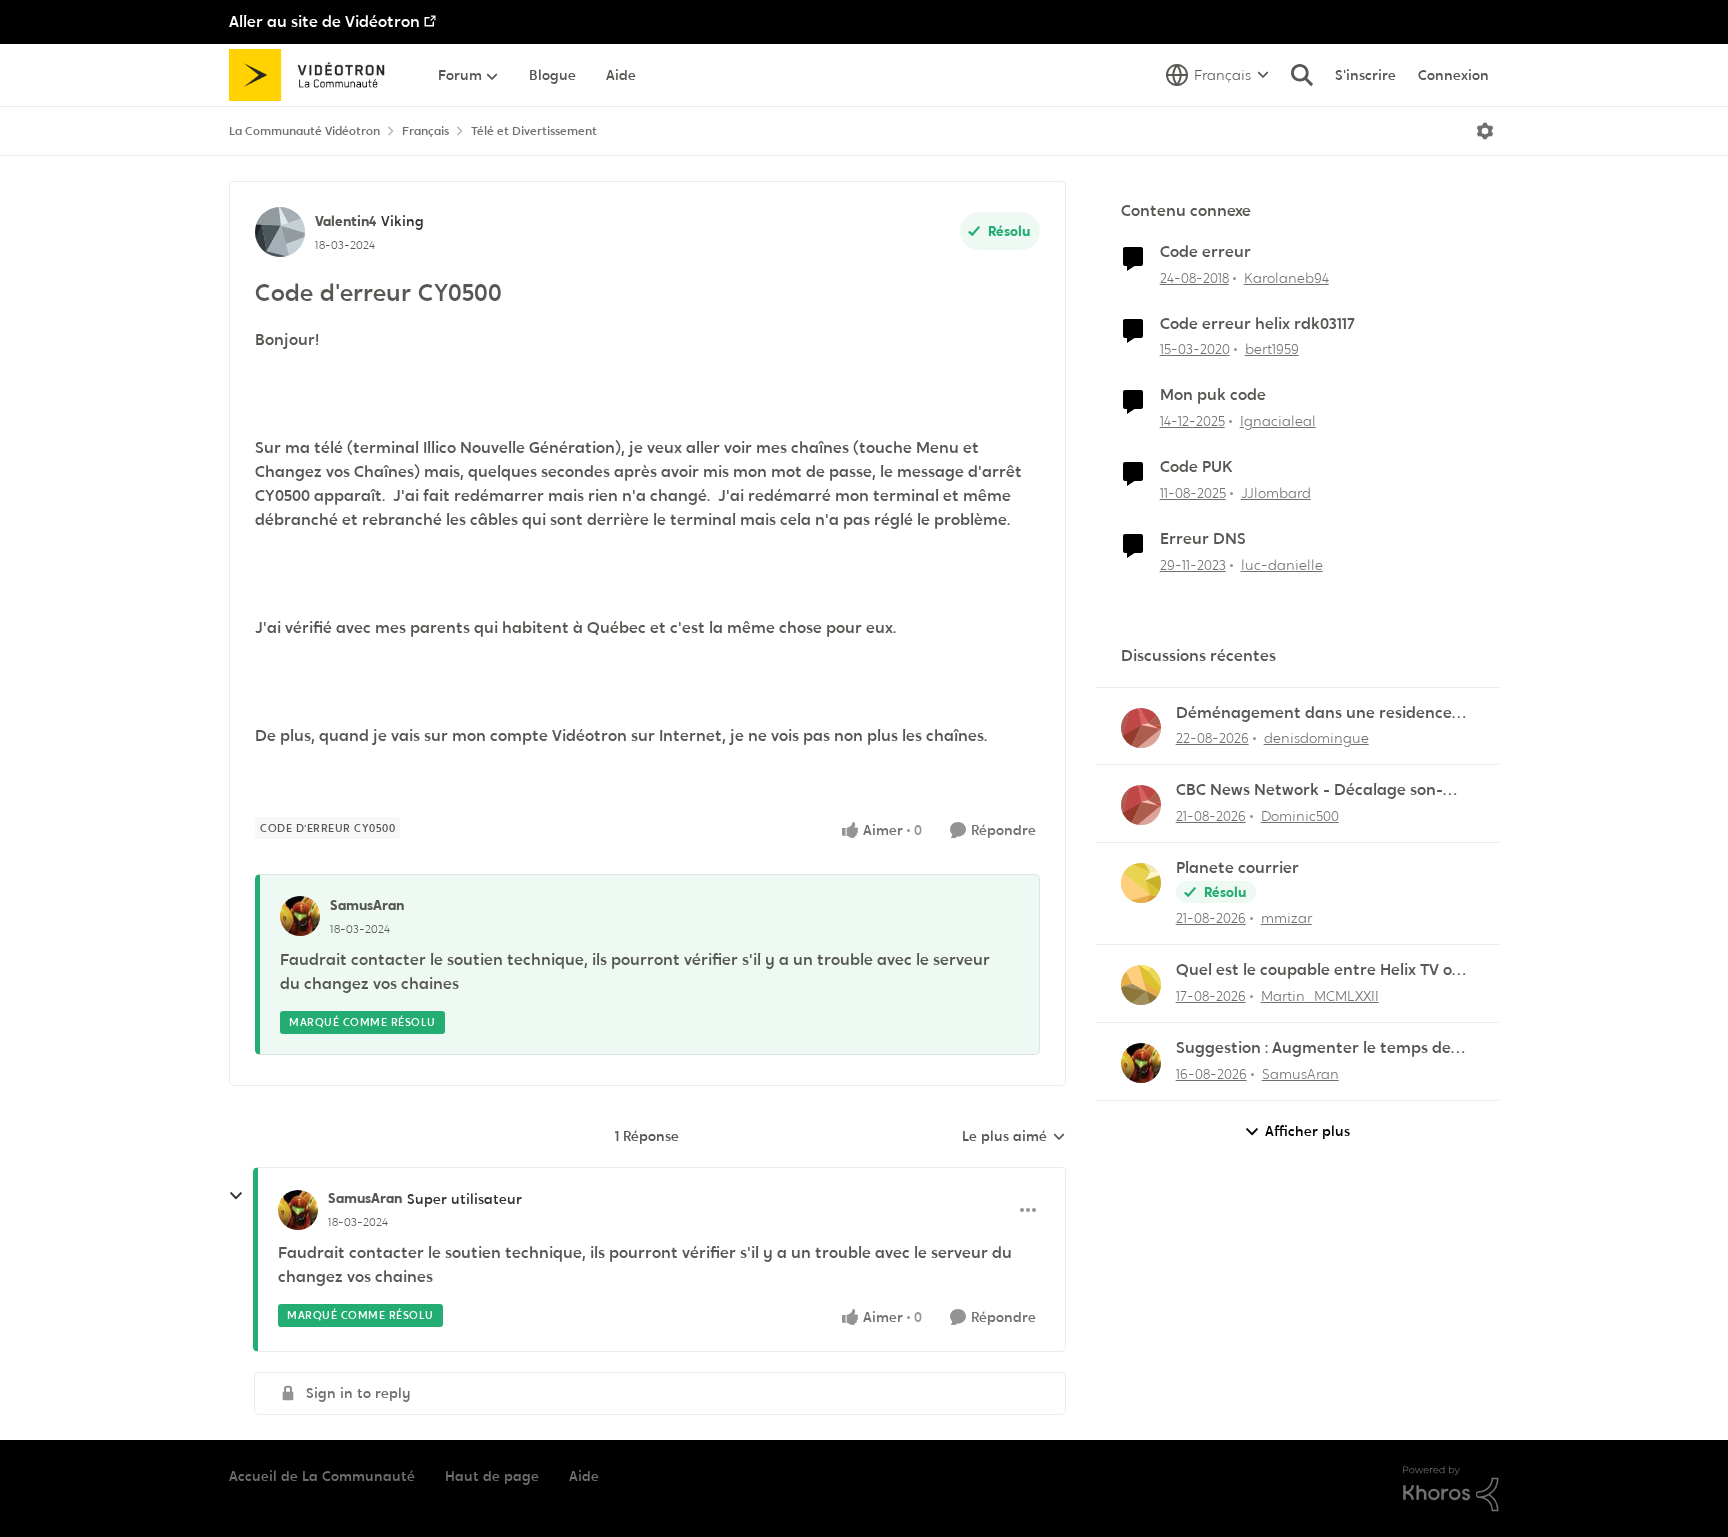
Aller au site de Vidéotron (324, 21)
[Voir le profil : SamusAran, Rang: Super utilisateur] (298, 1210)
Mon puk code (1213, 395)
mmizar (1286, 918)
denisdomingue (1316, 738)
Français (425, 131)
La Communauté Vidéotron (304, 131)
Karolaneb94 (1286, 278)
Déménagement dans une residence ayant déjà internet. (1314, 713)
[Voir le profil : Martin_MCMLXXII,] (1141, 985)
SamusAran (367, 905)
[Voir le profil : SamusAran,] (300, 916)
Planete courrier (1237, 868)
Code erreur (1205, 252)
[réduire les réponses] (236, 1196)
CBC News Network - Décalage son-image (1309, 790)
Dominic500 (1300, 816)
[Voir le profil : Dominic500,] (1141, 805)
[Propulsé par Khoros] (1451, 1489)
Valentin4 (345, 221)
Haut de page (492, 1476)
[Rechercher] (1302, 75)
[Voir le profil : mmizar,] (1141, 883)
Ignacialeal (1278, 421)
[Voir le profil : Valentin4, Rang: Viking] (280, 232)
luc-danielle (1282, 565)
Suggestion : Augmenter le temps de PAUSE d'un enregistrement (1313, 1048)
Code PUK (1196, 467)
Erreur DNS (1203, 539)
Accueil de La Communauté (322, 1476)
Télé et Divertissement (534, 131)
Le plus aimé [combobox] (1014, 1137)
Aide (584, 1476)
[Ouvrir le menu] (1485, 131)
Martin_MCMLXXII (1320, 996)
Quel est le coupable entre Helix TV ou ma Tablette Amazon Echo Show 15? (1319, 970)
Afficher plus (1307, 1131)
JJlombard (1276, 493)
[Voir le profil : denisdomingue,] (1141, 728)
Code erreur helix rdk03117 (1257, 324)
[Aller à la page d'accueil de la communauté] (313, 75)
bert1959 (1272, 349)
